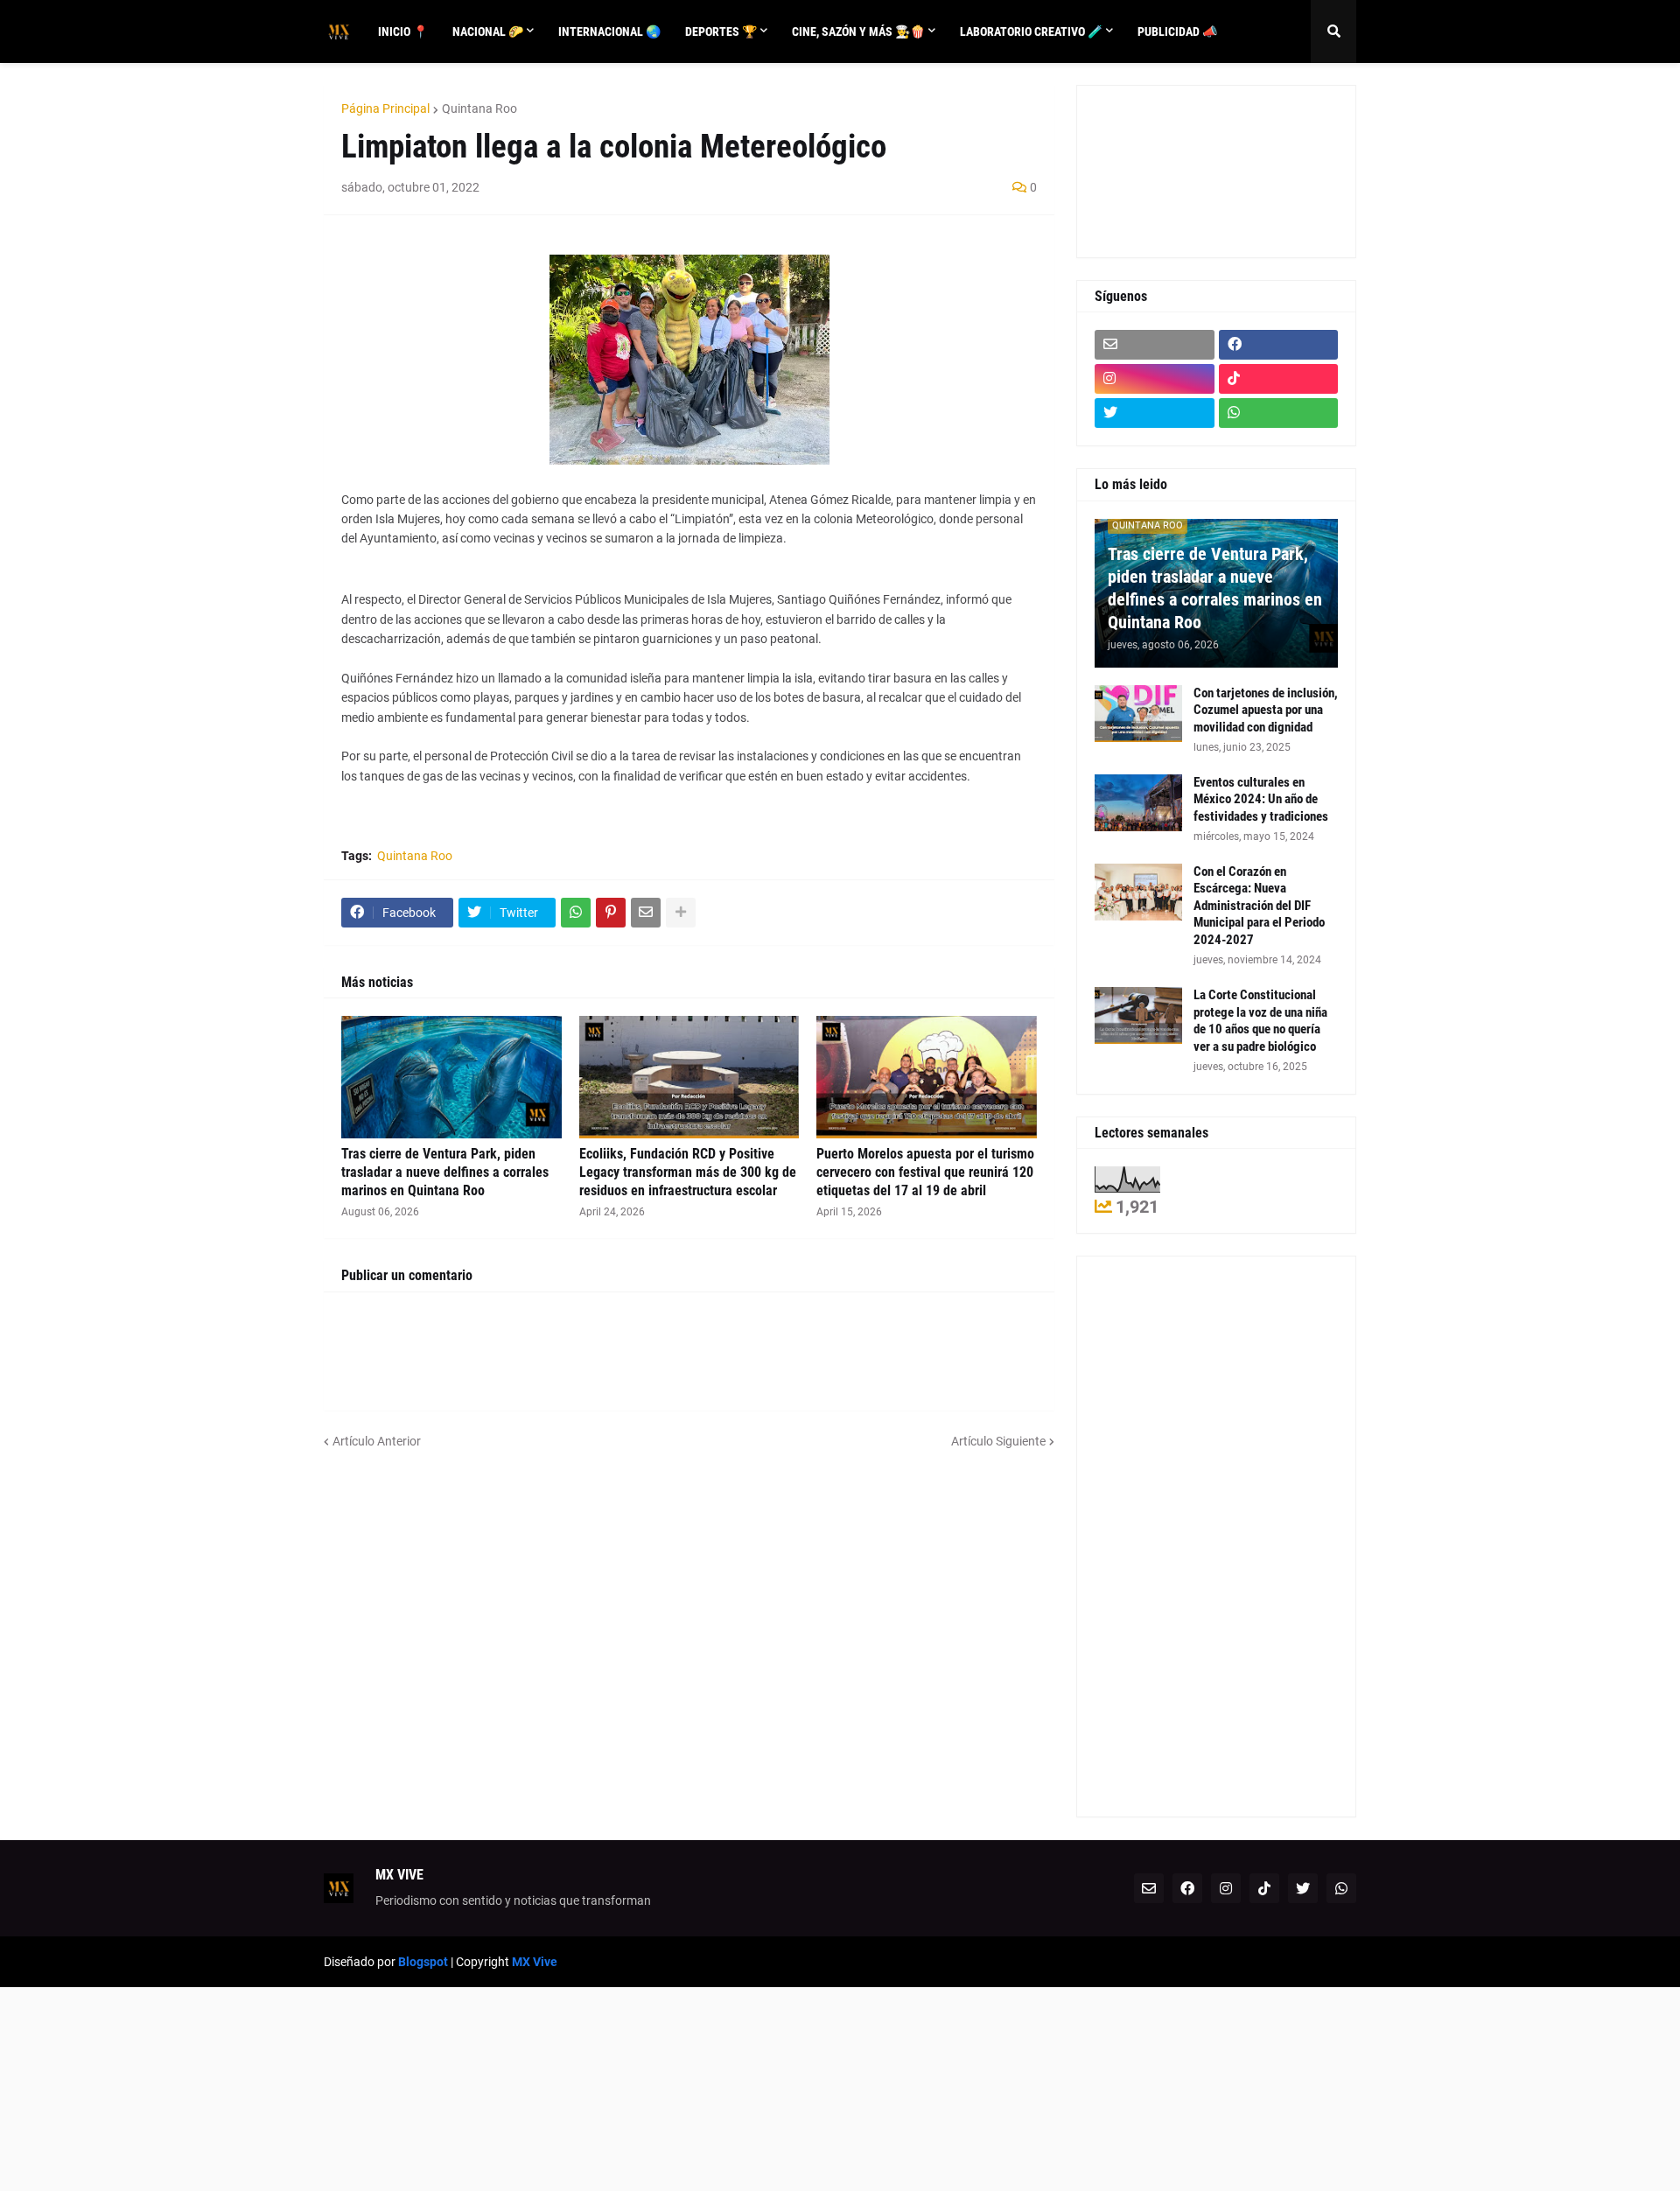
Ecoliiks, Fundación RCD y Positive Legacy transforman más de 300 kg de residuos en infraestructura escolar (688, 1172)
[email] (1155, 345)
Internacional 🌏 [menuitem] (609, 31)
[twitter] (1155, 413)
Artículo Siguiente (998, 1441)
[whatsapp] (1279, 413)
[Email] (646, 913)
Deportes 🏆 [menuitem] (721, 31)
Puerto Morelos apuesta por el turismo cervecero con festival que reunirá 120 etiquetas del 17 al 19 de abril (925, 1172)
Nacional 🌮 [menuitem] (488, 31)
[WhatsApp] (576, 913)
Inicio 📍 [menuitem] (403, 31)
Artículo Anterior (377, 1441)
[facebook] (1279, 345)
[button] (1333, 31)
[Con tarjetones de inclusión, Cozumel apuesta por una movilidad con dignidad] (1138, 714)
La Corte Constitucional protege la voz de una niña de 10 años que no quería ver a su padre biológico (1260, 1021)
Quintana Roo (479, 108)
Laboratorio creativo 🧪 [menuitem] (1031, 31)
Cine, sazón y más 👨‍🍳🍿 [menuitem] (858, 31)
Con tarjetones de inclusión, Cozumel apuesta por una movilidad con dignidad (1266, 710)
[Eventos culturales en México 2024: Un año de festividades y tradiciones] (1138, 803)
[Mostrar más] (681, 913)
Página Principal (385, 108)
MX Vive (535, 1962)
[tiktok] (1279, 379)
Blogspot (423, 1962)
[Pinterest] (611, 913)
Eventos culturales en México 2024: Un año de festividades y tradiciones (1261, 799)
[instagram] (1155, 379)
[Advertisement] (1173, 169)
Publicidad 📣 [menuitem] (1177, 31)
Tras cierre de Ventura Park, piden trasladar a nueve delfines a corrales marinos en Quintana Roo (445, 1172)
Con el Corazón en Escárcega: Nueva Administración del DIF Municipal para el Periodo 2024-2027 (1259, 906)
